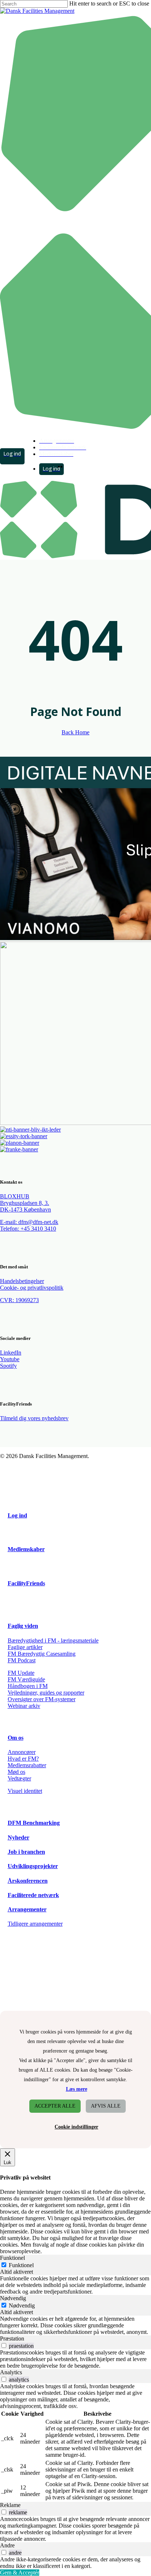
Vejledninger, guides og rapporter (46, 1693)
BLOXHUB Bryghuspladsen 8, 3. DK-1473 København (25, 1203)
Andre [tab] (7, 2545)
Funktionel (21, 2265)
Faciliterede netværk (33, 1895)
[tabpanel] (75, 2285)
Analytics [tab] (11, 2372)
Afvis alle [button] (106, 2106)
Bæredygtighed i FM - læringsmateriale (53, 1640)
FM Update (21, 1673)
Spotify (8, 1366)
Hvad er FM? (23, 1759)
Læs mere (77, 2089)
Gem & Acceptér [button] (20, 2573)
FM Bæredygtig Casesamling (42, 1654)
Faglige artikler (25, 1647)
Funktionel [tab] (12, 2258)
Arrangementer (27, 1909)
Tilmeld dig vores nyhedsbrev (34, 1418)
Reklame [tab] (10, 2505)
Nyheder (19, 1837)
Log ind (17, 1515)
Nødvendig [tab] (13, 2298)
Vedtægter (19, 1778)
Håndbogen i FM (28, 1686)
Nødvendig (22, 2305)
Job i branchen (26, 1852)
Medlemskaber (26, 1549)
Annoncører (22, 1752)
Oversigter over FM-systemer (42, 1699)
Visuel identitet (25, 1791)
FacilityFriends (26, 1583)
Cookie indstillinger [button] (76, 2127)
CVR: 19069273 (19, 1300)
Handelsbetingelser (22, 1281)
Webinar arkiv (24, 1706)
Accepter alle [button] (55, 2106)
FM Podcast (22, 1660)
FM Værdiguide (26, 1679)
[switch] (4, 2345)
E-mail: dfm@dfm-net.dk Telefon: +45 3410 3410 (29, 1225)
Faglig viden (23, 1626)
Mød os (16, 1772)
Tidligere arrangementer (35, 1924)
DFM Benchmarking (34, 1823)
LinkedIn (11, 1353)
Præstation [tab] (12, 2339)
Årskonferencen (28, 1881)
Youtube (10, 1359)
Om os (16, 1738)
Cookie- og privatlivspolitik (32, 1288)
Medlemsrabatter (27, 1765)
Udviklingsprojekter (33, 1866)
